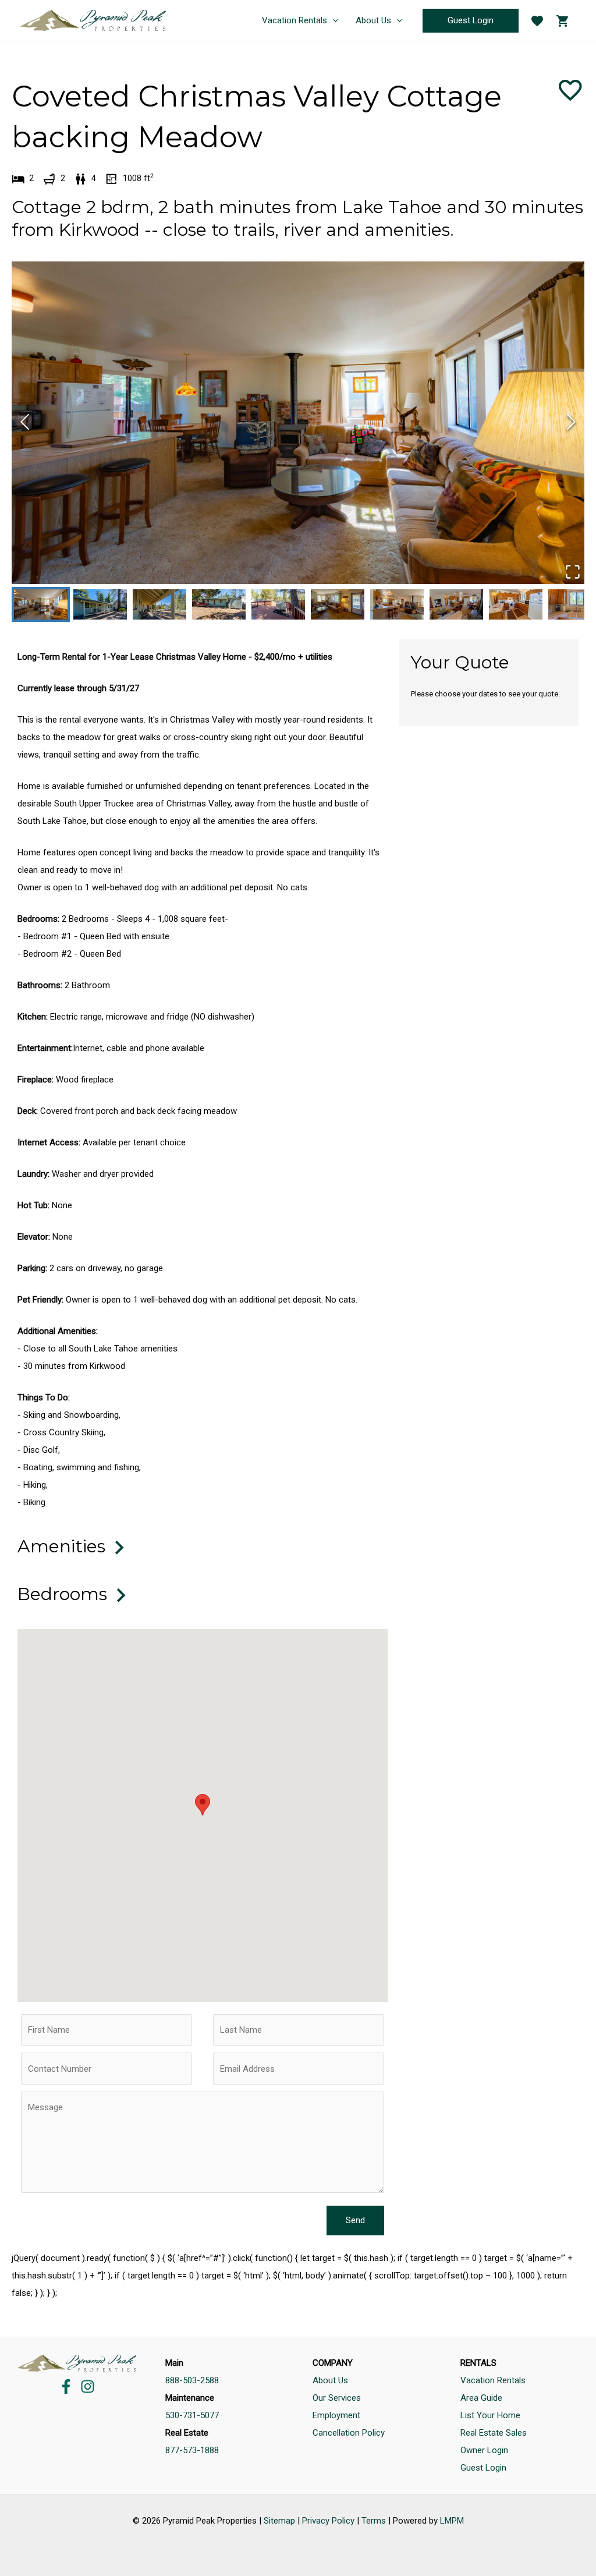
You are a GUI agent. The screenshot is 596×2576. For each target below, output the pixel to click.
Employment (336, 2415)
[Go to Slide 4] (219, 604)
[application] (333, 20)
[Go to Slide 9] (516, 604)
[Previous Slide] (25, 422)
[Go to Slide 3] (159, 604)
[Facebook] (66, 2386)
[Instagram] (88, 2386)
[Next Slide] (571, 422)
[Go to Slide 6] (338, 604)
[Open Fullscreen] (572, 572)
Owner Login (484, 2450)
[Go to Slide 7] (397, 604)
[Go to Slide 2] (100, 604)
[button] (298, 423)
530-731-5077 (192, 2415)
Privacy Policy (328, 2521)
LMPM (452, 2521)
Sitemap (279, 2521)
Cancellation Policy (349, 2433)
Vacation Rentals (493, 2380)
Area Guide (481, 2398)
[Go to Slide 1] (41, 604)
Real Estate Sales (494, 2433)
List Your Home (490, 2415)
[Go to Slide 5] (278, 604)
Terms (374, 2521)
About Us (330, 2380)
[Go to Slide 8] (456, 604)
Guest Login (483, 2468)
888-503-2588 (192, 2380)
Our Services (337, 2398)
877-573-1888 (192, 2450)
